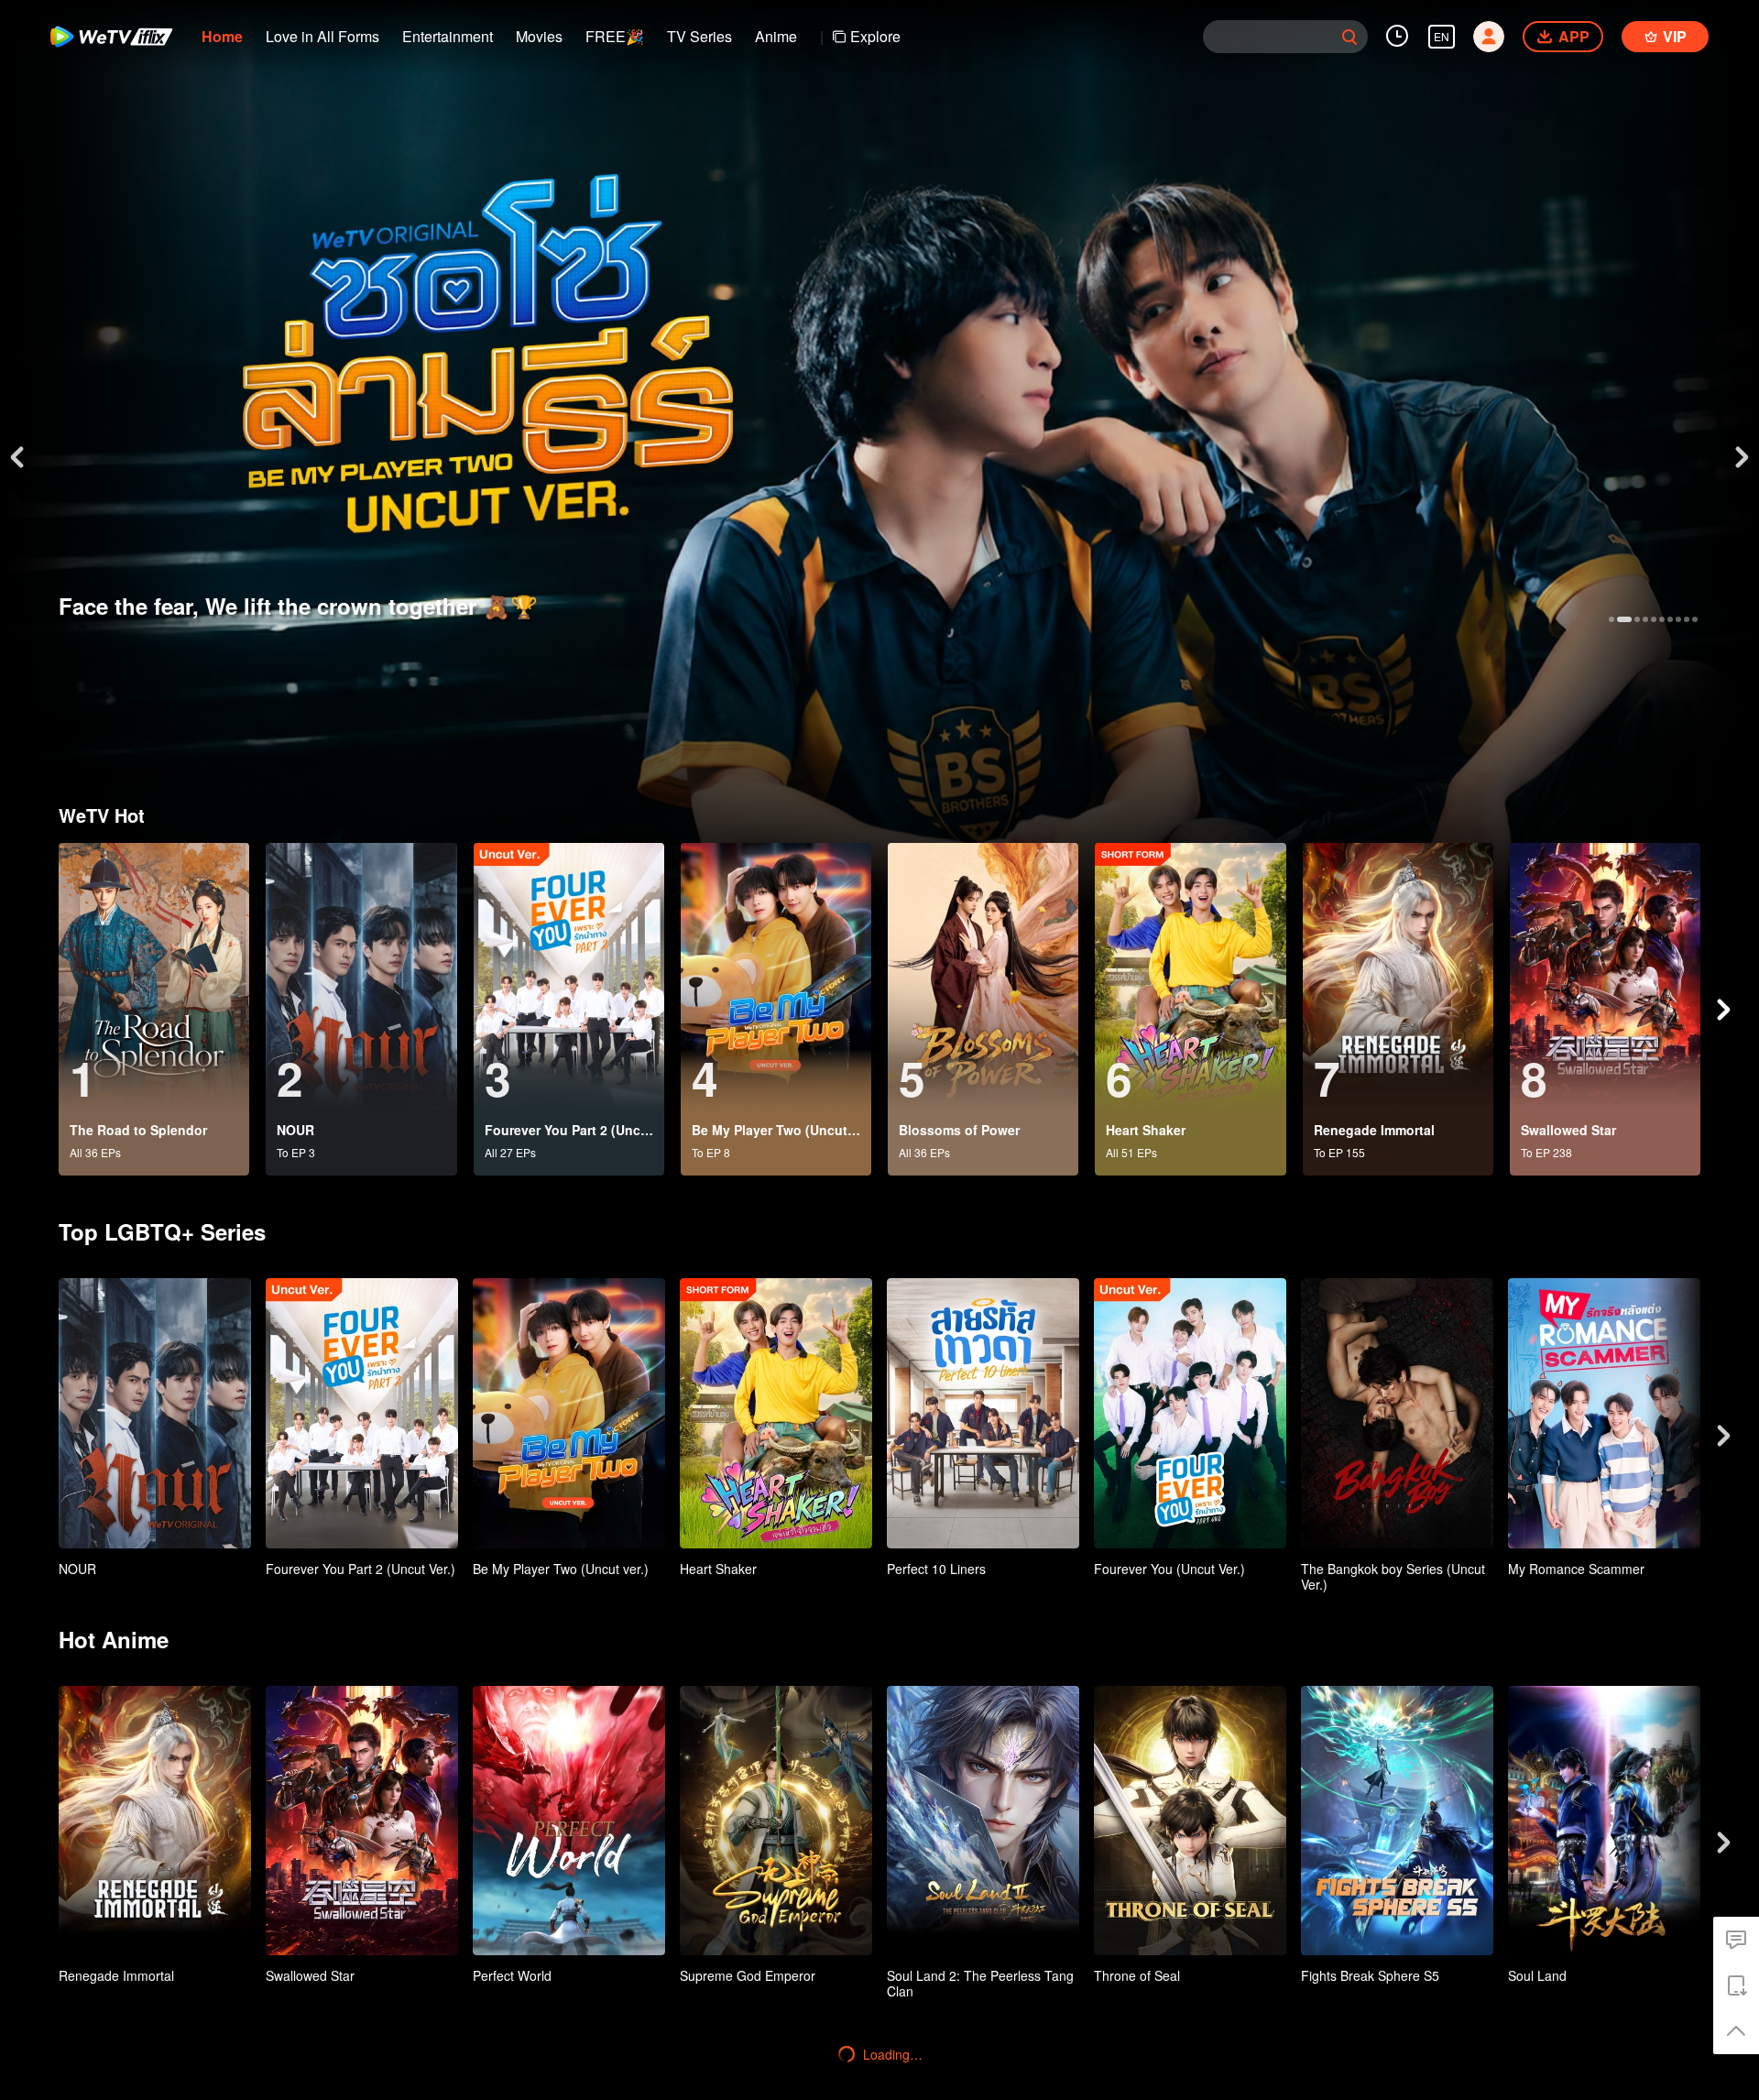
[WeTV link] (112, 37)
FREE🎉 (615, 36)
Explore (875, 36)
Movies (539, 36)
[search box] (1349, 37)
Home (222, 36)
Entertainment (448, 36)
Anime (776, 36)
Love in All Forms (322, 36)
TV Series (699, 36)
